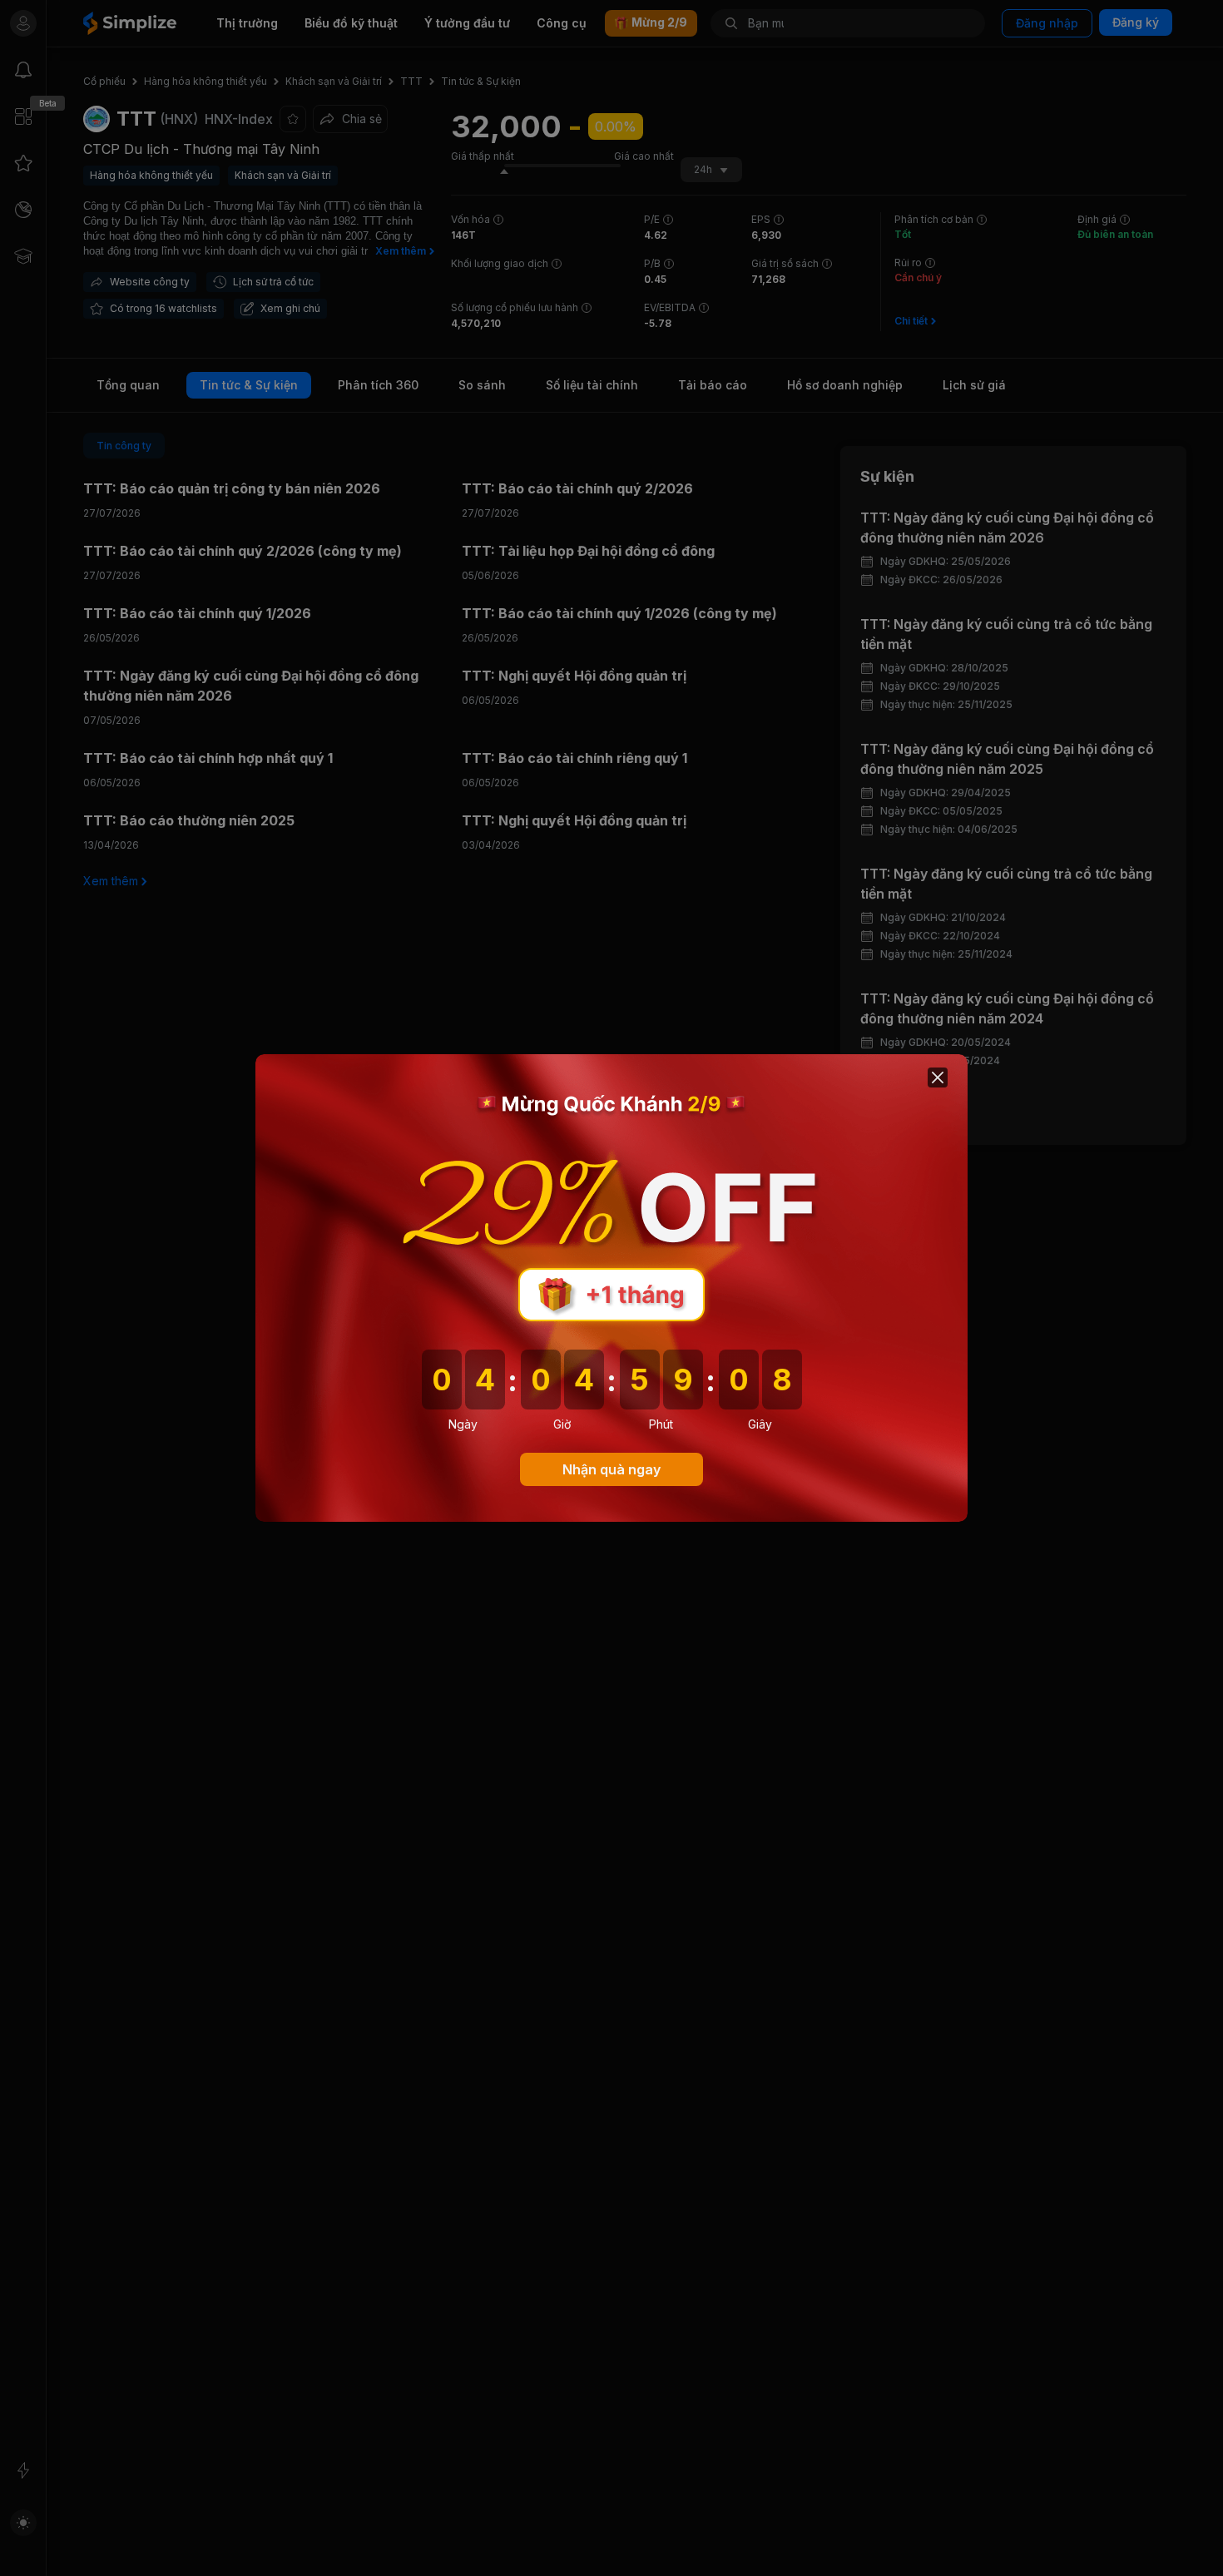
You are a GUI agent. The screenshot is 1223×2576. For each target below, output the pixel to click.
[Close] (938, 1077)
